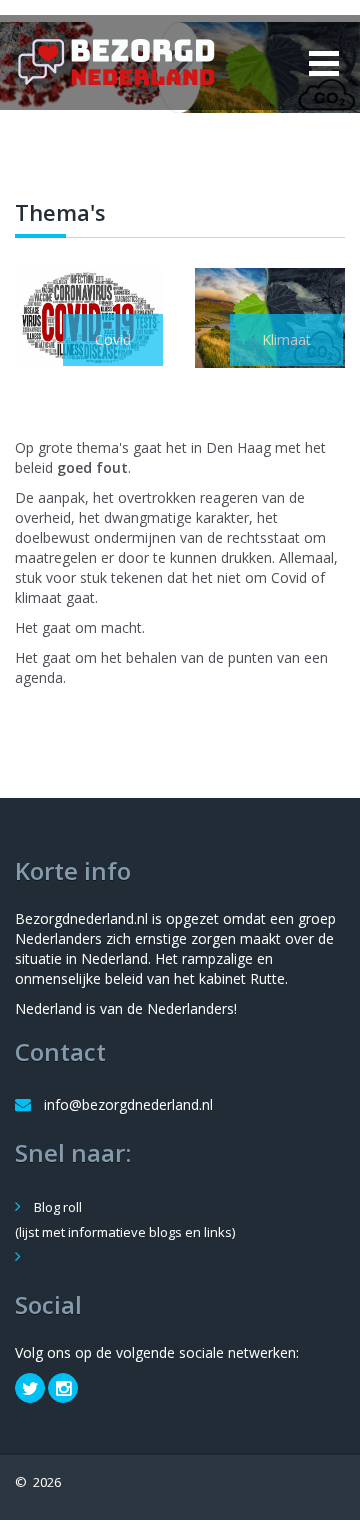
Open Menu (323, 63)
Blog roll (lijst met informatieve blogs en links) (125, 1219)
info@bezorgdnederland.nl (128, 1104)
